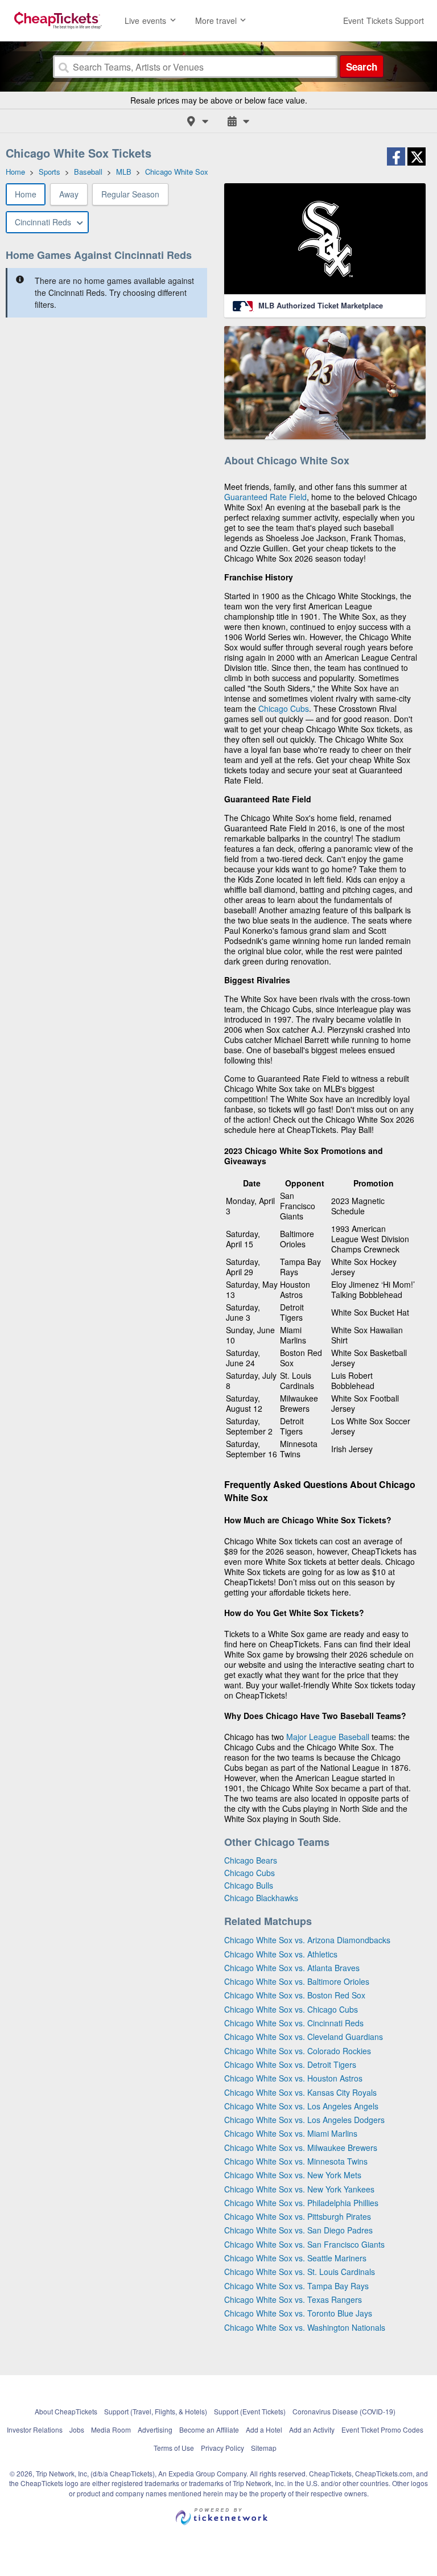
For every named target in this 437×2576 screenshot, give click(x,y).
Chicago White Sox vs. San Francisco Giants (304, 2244)
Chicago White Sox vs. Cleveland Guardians (304, 2037)
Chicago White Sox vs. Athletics (281, 1954)
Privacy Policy (222, 2448)
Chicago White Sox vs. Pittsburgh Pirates (298, 2216)
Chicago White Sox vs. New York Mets (293, 2175)
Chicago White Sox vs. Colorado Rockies (298, 2051)
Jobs (77, 2429)
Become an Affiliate (209, 2429)
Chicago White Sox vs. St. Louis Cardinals (300, 2272)
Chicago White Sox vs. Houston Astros (293, 2078)
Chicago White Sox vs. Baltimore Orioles (297, 1981)
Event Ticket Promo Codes (382, 2429)
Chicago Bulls (249, 1885)
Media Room (111, 2429)
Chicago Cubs (284, 708)
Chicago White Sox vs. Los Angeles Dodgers (304, 2120)
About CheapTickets (66, 2411)
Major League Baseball (328, 1737)
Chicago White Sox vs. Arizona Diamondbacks (307, 1940)
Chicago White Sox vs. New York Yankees (299, 2189)
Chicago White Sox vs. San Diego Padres (298, 2230)
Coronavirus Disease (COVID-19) (344, 2411)
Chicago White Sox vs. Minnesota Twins (296, 2161)
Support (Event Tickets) (250, 2411)
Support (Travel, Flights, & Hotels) (156, 2411)
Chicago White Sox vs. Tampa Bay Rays (296, 2286)
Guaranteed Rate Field (265, 497)
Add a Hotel (264, 2429)
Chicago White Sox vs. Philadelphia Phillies (301, 2203)
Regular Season (130, 194)
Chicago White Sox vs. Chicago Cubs (291, 2009)
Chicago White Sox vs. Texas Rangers (293, 2299)
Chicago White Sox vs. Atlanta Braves (292, 1968)
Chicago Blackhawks (261, 1898)
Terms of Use (174, 2448)
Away (69, 194)
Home (26, 194)
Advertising (155, 2429)
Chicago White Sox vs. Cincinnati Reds (294, 2023)
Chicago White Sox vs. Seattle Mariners (295, 2258)
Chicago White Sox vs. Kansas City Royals (300, 2092)
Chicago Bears (251, 1860)
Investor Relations (35, 2429)
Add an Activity (312, 2429)
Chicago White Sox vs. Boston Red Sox (295, 1995)
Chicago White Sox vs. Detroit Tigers (290, 2064)
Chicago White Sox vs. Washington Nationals (305, 2327)
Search (362, 67)
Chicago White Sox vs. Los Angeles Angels (301, 2106)
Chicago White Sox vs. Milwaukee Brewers (301, 2148)
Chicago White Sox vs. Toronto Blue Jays (298, 2313)
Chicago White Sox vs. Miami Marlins (291, 2133)
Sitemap (264, 2448)
